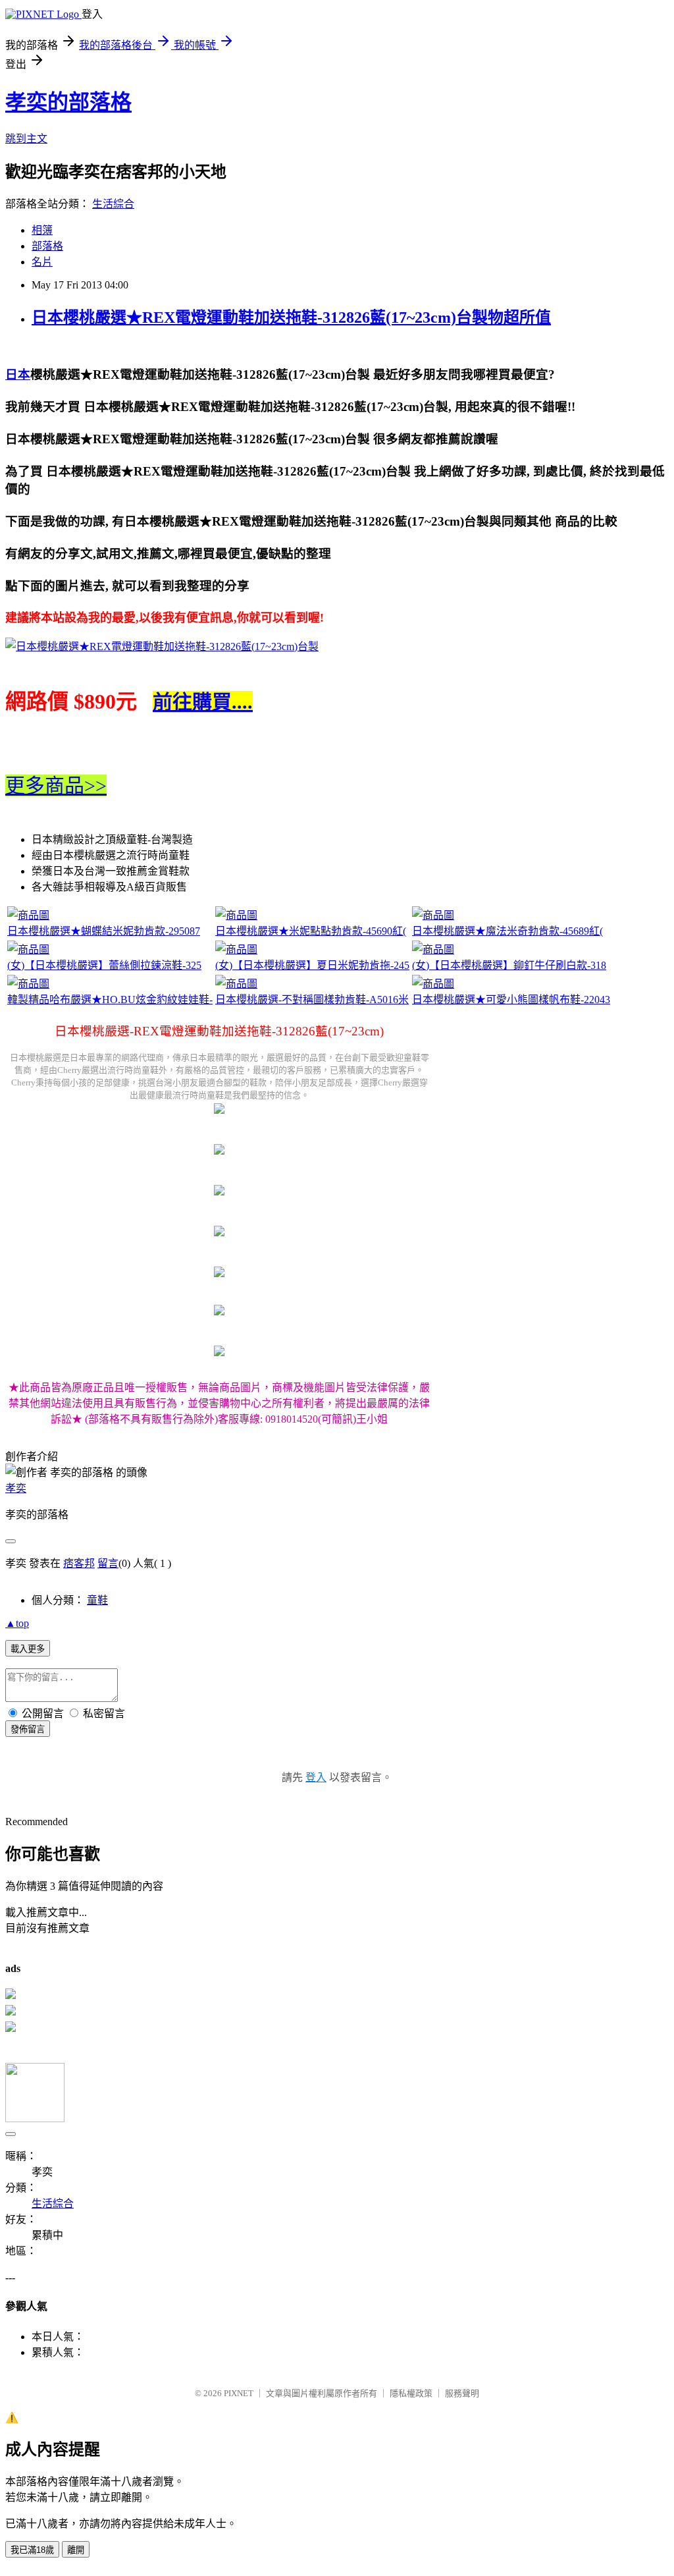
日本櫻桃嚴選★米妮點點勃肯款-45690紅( (311, 931)
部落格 (47, 246)
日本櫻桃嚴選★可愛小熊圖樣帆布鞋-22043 (511, 1000)
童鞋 (97, 1600)
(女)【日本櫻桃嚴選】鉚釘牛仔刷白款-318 (509, 965)
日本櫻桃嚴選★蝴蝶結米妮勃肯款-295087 (104, 931)
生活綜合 (113, 204)
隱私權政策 (411, 2393)
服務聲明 (462, 2393)
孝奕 (16, 1488)
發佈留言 (28, 1729)
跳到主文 (26, 139)
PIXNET (239, 2393)
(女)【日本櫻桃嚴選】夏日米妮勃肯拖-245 (312, 965)
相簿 (42, 230)
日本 (18, 374)
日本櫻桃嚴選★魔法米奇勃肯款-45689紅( (507, 931)
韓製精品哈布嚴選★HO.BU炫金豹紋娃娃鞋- (110, 1000)
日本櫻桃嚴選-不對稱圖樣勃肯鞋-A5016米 (312, 1000)
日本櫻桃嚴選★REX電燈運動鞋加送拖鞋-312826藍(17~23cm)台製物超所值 (291, 317)
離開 (76, 2550)
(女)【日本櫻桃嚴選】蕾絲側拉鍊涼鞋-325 (104, 965)
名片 (42, 262)
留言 (108, 1563)
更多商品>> (56, 785)
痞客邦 (79, 1563)
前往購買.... (203, 702)
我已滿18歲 (32, 2550)
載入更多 (28, 1649)
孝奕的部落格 (68, 102)
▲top (17, 1623)
